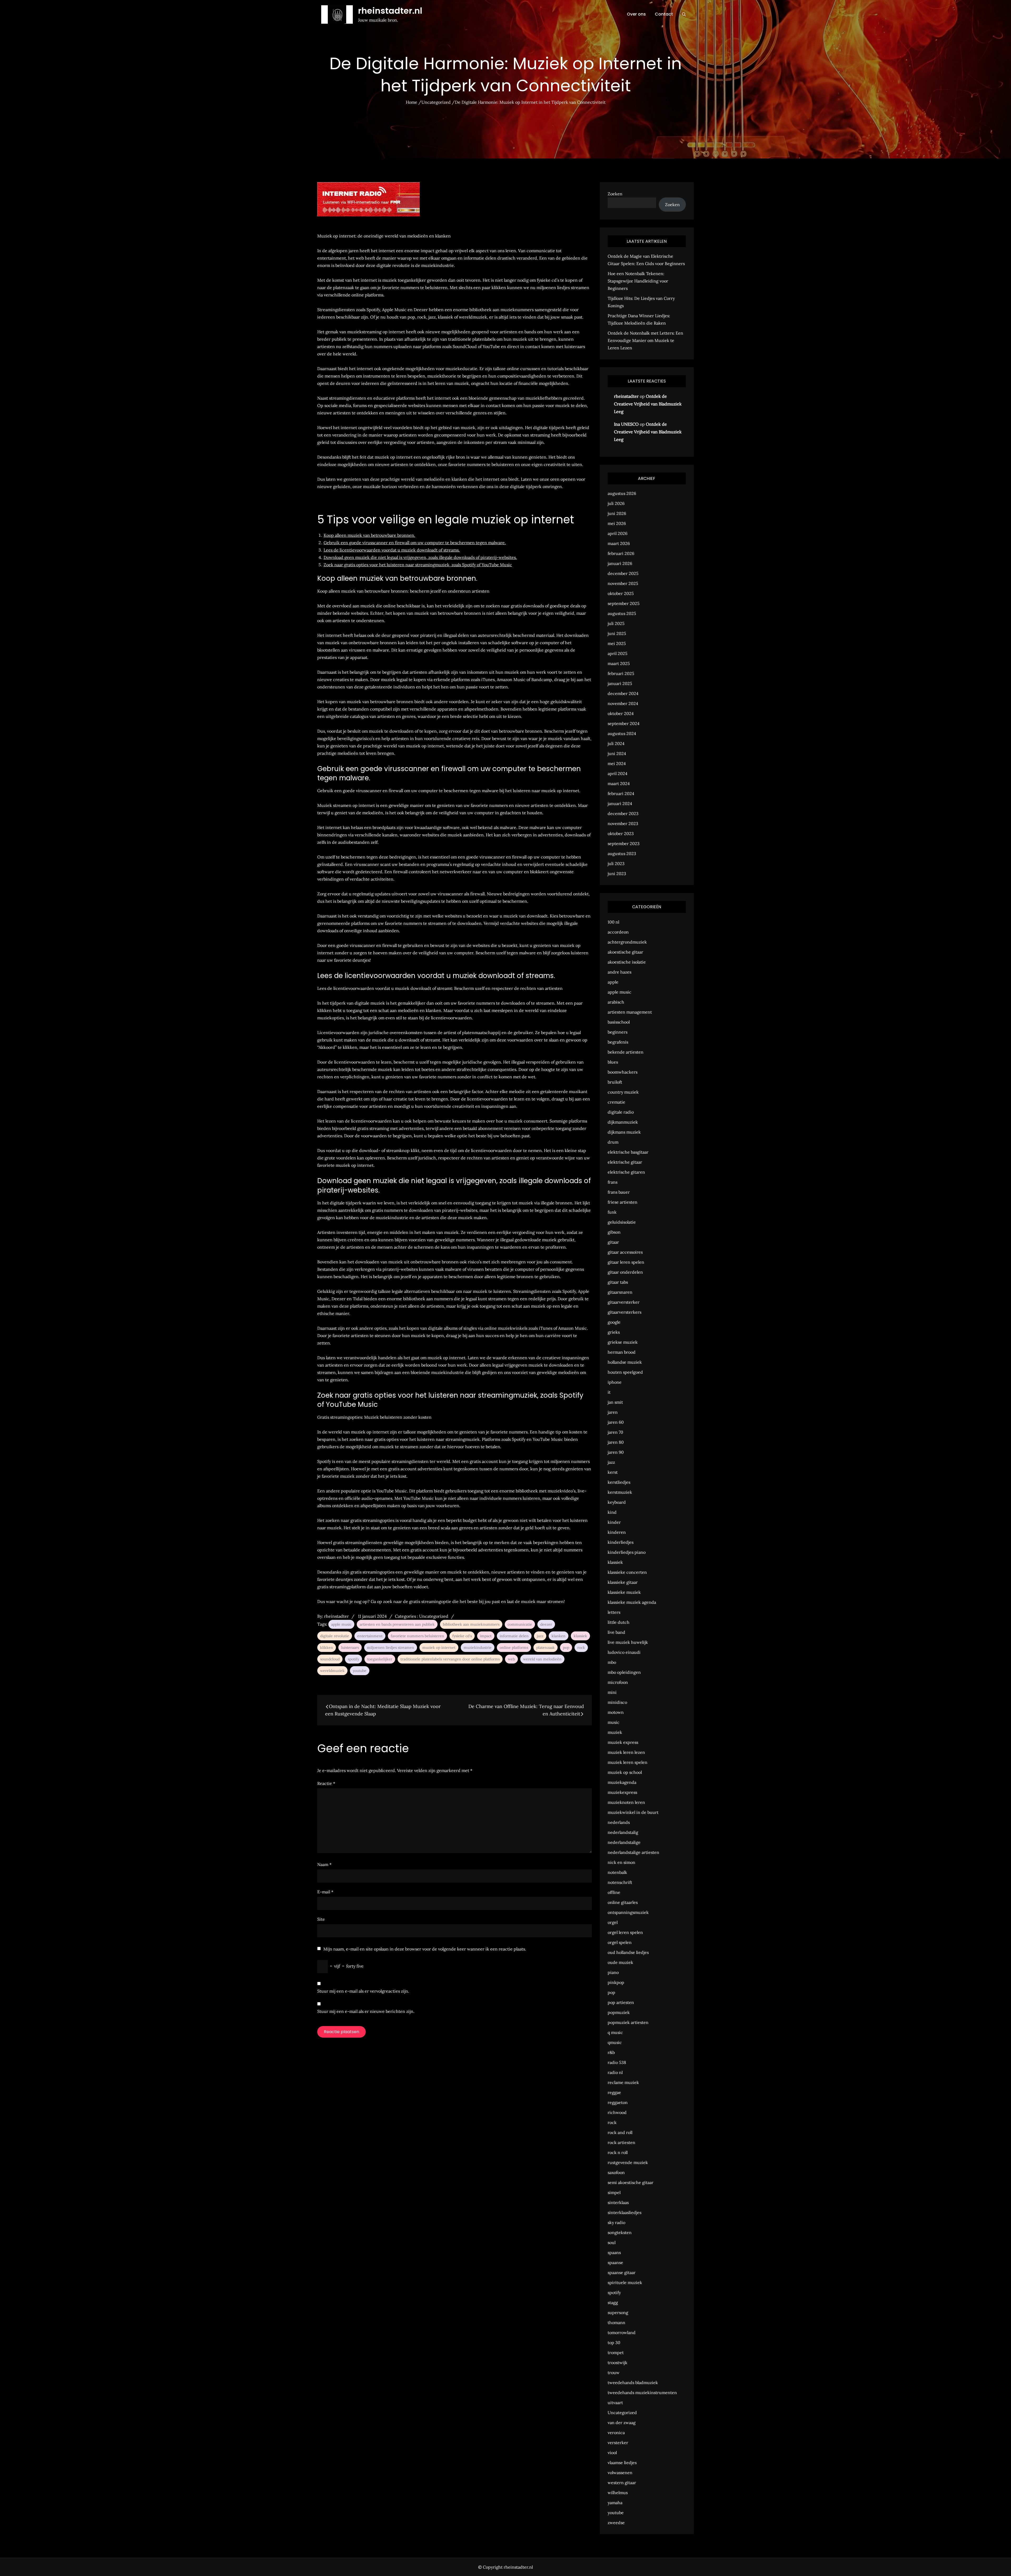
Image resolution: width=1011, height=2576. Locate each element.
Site (321, 1919)
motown (616, 1712)
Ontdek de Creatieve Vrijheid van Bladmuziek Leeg (648, 404)
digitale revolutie (335, 1636)
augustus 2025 (622, 613)
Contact (664, 14)
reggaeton (618, 2102)
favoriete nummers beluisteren (417, 1636)
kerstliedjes (619, 1482)
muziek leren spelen (628, 1762)
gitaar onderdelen (625, 1272)
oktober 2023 (621, 833)
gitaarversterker (624, 1302)
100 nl (613, 922)
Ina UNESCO (626, 424)
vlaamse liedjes (622, 2463)
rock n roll (618, 2152)
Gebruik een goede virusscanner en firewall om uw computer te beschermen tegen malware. (415, 543)
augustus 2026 (622, 493)
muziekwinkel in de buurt (633, 1812)
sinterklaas (618, 2202)
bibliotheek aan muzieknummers (471, 1624)
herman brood (622, 1352)
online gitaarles (623, 1902)
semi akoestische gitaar (631, 2182)
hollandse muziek (625, 1362)
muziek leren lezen (626, 1752)
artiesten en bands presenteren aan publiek (397, 1624)
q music (615, 2032)
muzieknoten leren (626, 1802)
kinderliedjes (621, 1542)
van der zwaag (622, 2423)
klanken (559, 1636)
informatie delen (514, 1636)
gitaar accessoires (625, 1252)
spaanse (615, 2262)
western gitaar (622, 2483)
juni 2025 (617, 633)
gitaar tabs (618, 1282)
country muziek (623, 1092)
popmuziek (619, 2012)
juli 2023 (616, 863)
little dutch (619, 1622)
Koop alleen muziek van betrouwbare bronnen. (369, 535)
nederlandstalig (623, 1832)
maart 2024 (619, 783)
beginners (618, 1032)
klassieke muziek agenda (632, 1602)
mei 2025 (617, 643)
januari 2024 (620, 803)
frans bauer (619, 1192)
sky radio (616, 2222)
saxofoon (616, 2172)
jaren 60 (616, 1422)
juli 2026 (616, 503)
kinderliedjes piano (627, 1552)
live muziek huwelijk (628, 1642)
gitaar (613, 1242)
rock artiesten (621, 2142)
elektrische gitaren (626, 1172)
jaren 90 (616, 1452)
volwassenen (620, 2473)
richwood (617, 2112)
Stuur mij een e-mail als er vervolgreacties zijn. (363, 1991)
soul (612, 2242)
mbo (612, 1662)
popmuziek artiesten (628, 2022)
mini (612, 1692)
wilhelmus (618, 2493)
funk (612, 1212)
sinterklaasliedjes (625, 2212)
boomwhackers (623, 1072)
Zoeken (615, 194)
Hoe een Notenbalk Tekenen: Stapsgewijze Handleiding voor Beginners (638, 281)
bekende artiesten (626, 1052)
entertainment (370, 1636)
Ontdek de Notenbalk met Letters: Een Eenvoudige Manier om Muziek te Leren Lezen (645, 340)
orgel (613, 1922)
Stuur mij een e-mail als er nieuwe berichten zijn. (366, 2011)
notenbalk (617, 1872)
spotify (353, 1659)
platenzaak (546, 1647)
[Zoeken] (684, 14)
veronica (616, 2433)
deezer (546, 1624)
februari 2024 (621, 793)
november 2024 (623, 703)
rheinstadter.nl (390, 11)
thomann (616, 2322)
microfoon (618, 1682)
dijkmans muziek (624, 1132)
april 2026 (618, 533)
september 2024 (624, 723)
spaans (614, 2252)
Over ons (636, 14)
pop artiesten (621, 2002)
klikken (327, 1647)
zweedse (616, 2523)
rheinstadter (336, 1616)
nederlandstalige (624, 1842)
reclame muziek (623, 2082)
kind (612, 1512)
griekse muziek (623, 1342)
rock (581, 1647)
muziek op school (625, 1772)
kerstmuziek (620, 1492)
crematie (616, 1102)
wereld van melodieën (542, 1659)
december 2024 (623, 693)
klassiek (580, 1636)
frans (613, 1182)
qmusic (615, 2042)
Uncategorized (434, 1616)
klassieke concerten (627, 1572)
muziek (615, 1732)
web (511, 1659)
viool (612, 2453)
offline (614, 1892)
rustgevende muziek (628, 2162)
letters (614, 1612)
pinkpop (616, 1982)
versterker (618, 2443)
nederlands (619, 1822)
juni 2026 (617, 513)
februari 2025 (621, 673)
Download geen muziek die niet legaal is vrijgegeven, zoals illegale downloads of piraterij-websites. (420, 557)
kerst (613, 1472)
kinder (614, 1522)
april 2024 (618, 773)
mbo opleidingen (624, 1672)
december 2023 (623, 813)
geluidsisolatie (622, 1222)
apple (613, 982)
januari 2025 (620, 683)
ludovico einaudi (624, 1652)
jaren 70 (615, 1432)
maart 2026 (619, 543)
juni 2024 (617, 753)
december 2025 (623, 573)
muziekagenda (622, 1782)
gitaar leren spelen (626, 1262)
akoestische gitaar (625, 952)
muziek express (623, 1742)
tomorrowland (622, 2332)
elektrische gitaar (625, 1162)
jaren (613, 1412)
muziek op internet (439, 1647)
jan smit (615, 1402)
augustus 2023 (622, 853)
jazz (540, 1636)
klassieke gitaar (623, 1582)
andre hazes (620, 972)
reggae (614, 2092)
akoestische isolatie (627, 962)
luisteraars (350, 1647)
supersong (618, 2312)
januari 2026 (620, 563)
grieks (614, 1332)
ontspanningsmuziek (628, 1912)
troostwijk (618, 2362)
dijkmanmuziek (623, 1122)
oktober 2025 (621, 593)
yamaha (615, 2503)
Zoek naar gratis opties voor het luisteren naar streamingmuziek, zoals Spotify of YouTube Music (418, 565)
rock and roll (620, 2132)
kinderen (617, 1532)
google (614, 1322)
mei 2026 (617, 523)
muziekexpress (622, 1792)
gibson (614, 1232)
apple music (341, 1624)
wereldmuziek (332, 1671)
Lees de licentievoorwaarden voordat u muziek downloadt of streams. (392, 550)
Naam (324, 1864)
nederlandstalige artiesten (633, 1852)
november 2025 (623, 583)
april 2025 (618, 653)
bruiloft (615, 1082)
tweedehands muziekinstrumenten (642, 2393)
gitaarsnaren (620, 1292)
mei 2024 (617, 763)
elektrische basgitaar (628, 1152)
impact (486, 1636)
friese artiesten (623, 1202)
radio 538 (617, 2062)
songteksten (620, 2232)
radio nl (615, 2072)
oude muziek (620, 1962)
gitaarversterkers (625, 1312)
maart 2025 (619, 663)
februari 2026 (621, 553)
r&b (611, 2052)
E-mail (325, 1892)
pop (566, 1647)
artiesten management (630, 1012)
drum (613, 1142)
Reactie (326, 1783)
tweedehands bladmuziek (633, 2383)
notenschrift (620, 1882)
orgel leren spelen (625, 1932)
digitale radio (621, 1112)
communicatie (520, 1624)
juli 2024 (616, 743)
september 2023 (624, 843)
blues (613, 1062)
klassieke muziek (624, 1592)
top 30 (614, 2342)
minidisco (617, 1702)
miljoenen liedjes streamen (391, 1647)
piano (613, 1972)
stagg (613, 2302)
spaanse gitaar (622, 2272)
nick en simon (621, 1862)
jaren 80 (616, 1442)
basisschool (619, 1022)
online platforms (514, 1647)
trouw (614, 2372)
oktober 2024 (621, 713)
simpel (614, 2192)
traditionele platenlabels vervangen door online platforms (450, 1659)
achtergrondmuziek (627, 942)
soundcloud (330, 1659)
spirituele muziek (625, 2282)
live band (616, 1632)
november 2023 (623, 823)
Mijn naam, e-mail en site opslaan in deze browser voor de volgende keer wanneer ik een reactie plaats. (425, 1949)
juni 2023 (617, 873)
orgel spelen (620, 1942)
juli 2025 (616, 623)
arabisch (616, 1002)
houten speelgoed (625, 1372)
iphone (615, 1382)
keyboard (617, 1502)
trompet (616, 2352)
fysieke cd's (462, 1636)
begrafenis (618, 1042)
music (614, 1722)
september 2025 (624, 603)
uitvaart (615, 2403)
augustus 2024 (622, 733)
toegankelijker (380, 1659)
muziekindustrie (478, 1647)
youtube (360, 1671)
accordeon (618, 932)
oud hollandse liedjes (628, 1952)
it (609, 1392)
